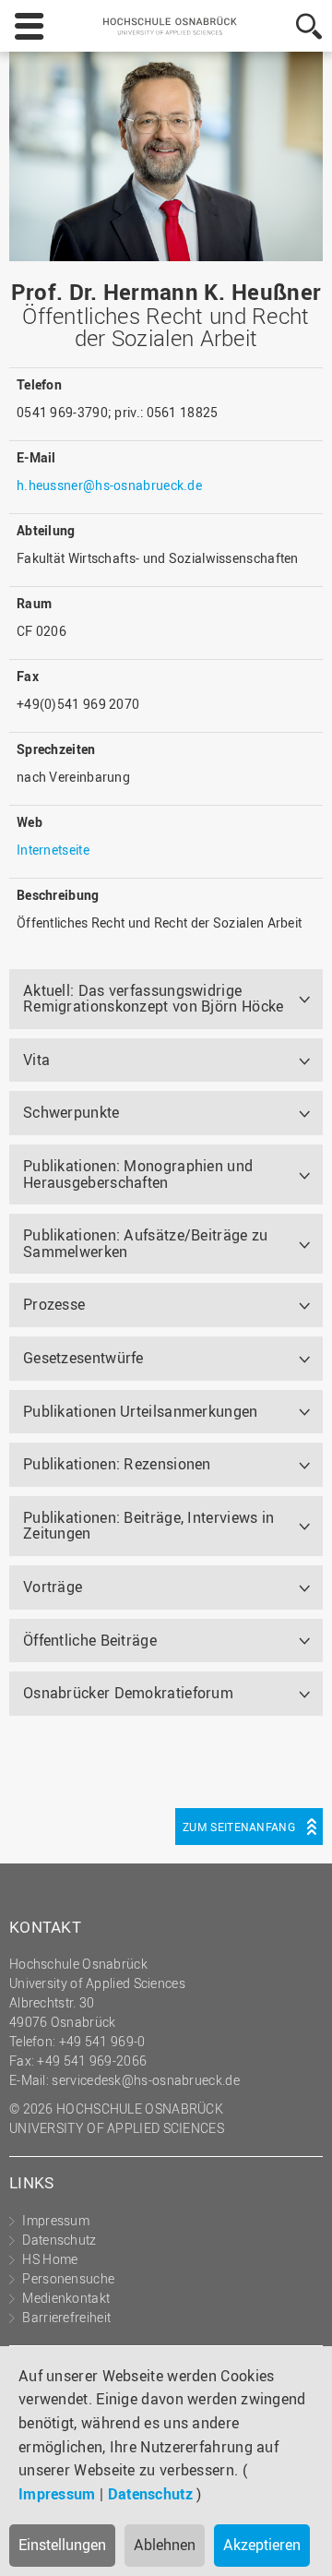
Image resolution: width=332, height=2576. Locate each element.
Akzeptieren (262, 2545)
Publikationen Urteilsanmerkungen (141, 1411)
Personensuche (68, 2278)
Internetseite (53, 850)
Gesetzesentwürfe (83, 1358)
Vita (36, 1060)
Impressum (57, 2494)
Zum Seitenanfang (239, 1827)
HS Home (50, 2259)
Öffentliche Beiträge (90, 1640)
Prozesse (54, 1304)
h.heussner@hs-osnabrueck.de (109, 485)
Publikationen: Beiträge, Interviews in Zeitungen (148, 1526)
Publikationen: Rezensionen (117, 1464)
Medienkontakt (66, 2298)
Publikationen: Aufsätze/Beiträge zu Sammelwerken (146, 1243)
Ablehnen (165, 2545)
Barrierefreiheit (66, 2317)
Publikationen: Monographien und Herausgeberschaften (138, 1174)
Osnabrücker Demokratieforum (128, 1693)
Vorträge (53, 1587)
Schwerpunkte (71, 1112)
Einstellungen (62, 2545)
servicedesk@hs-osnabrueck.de (145, 2080)
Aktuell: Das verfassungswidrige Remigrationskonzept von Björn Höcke (154, 999)
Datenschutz (150, 2494)
